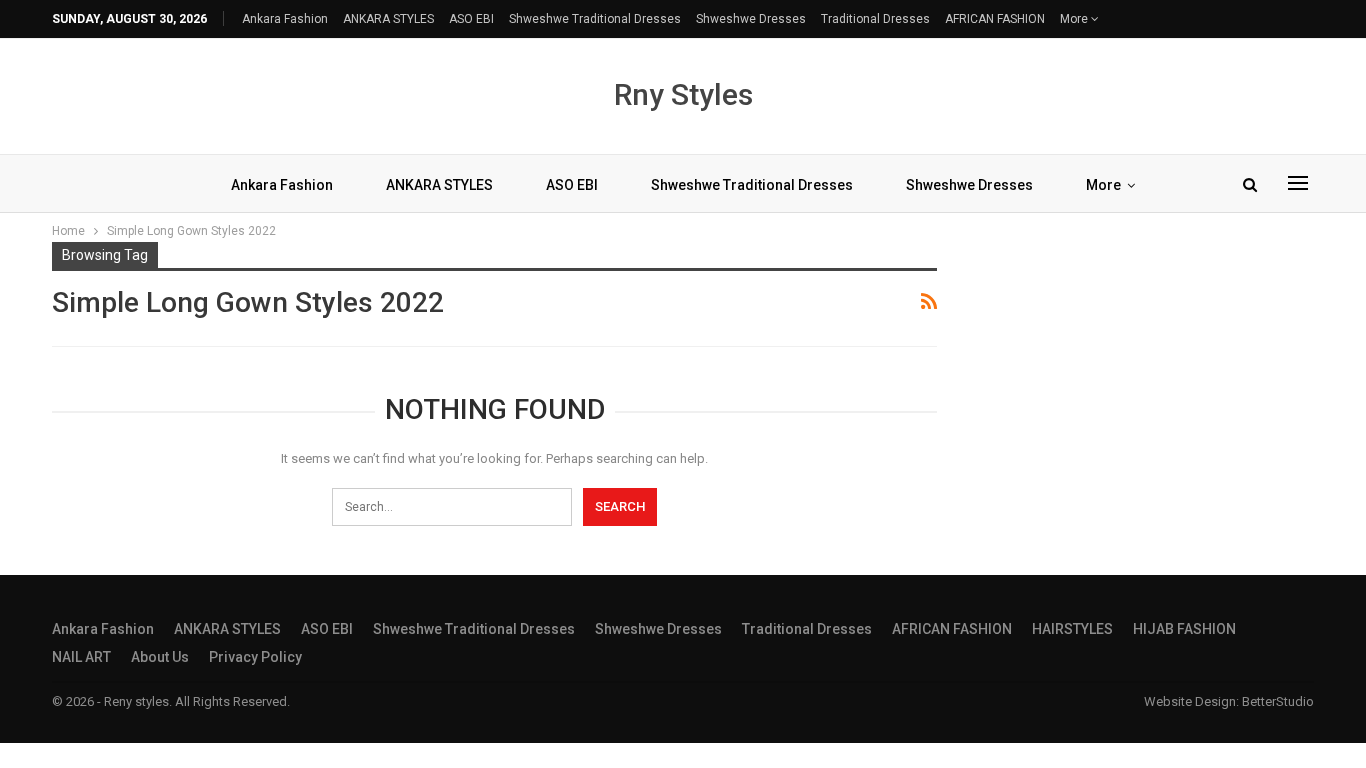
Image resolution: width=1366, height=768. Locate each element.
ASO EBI (471, 19)
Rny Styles (683, 94)
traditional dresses (875, 19)
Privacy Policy (255, 657)
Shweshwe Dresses (751, 19)
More (1075, 19)
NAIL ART (81, 657)
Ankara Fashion (285, 19)
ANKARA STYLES (388, 19)
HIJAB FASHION (1184, 629)
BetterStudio (1278, 701)
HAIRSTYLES (1072, 629)
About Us (160, 657)
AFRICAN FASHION (995, 19)
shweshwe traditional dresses (595, 19)
